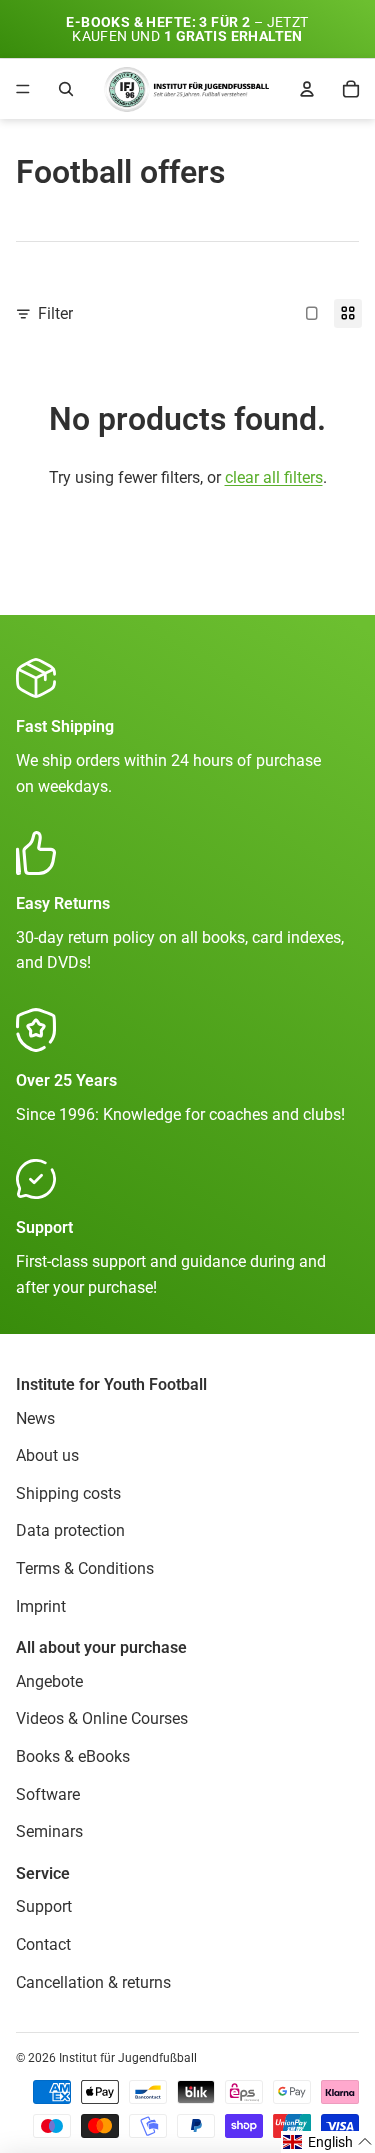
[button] (328, 2142)
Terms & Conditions (85, 1568)
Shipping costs (68, 1493)
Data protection (70, 1530)
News (35, 1417)
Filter (55, 313)
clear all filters (274, 477)
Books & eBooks (73, 1756)
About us (47, 1455)
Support (44, 1906)
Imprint (41, 1605)
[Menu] (23, 89)
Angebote (49, 1680)
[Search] (66, 89)
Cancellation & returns (93, 1981)
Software (48, 1793)
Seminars (49, 1831)
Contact (43, 1944)
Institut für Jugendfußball (128, 2058)
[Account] (307, 89)
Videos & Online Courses (102, 1718)
